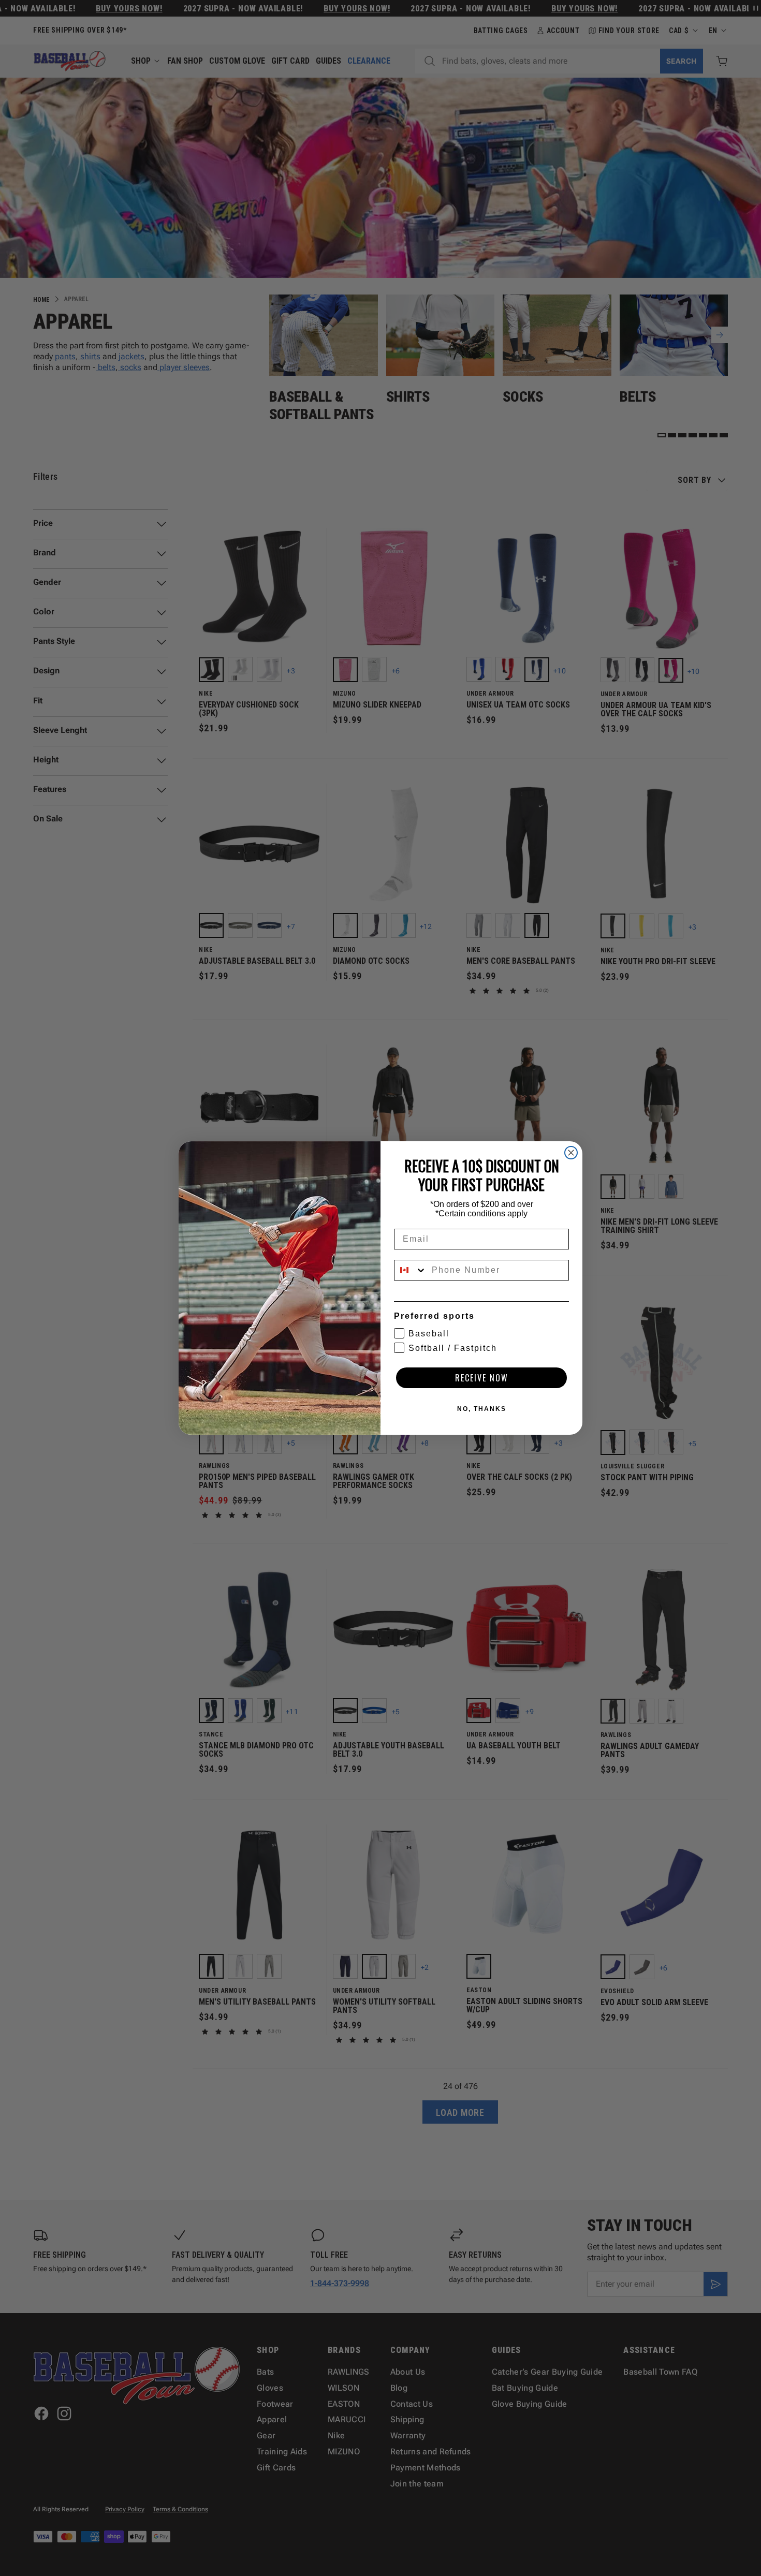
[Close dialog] (571, 1153)
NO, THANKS (482, 1409)
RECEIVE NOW (482, 1378)
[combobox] (411, 1270)
